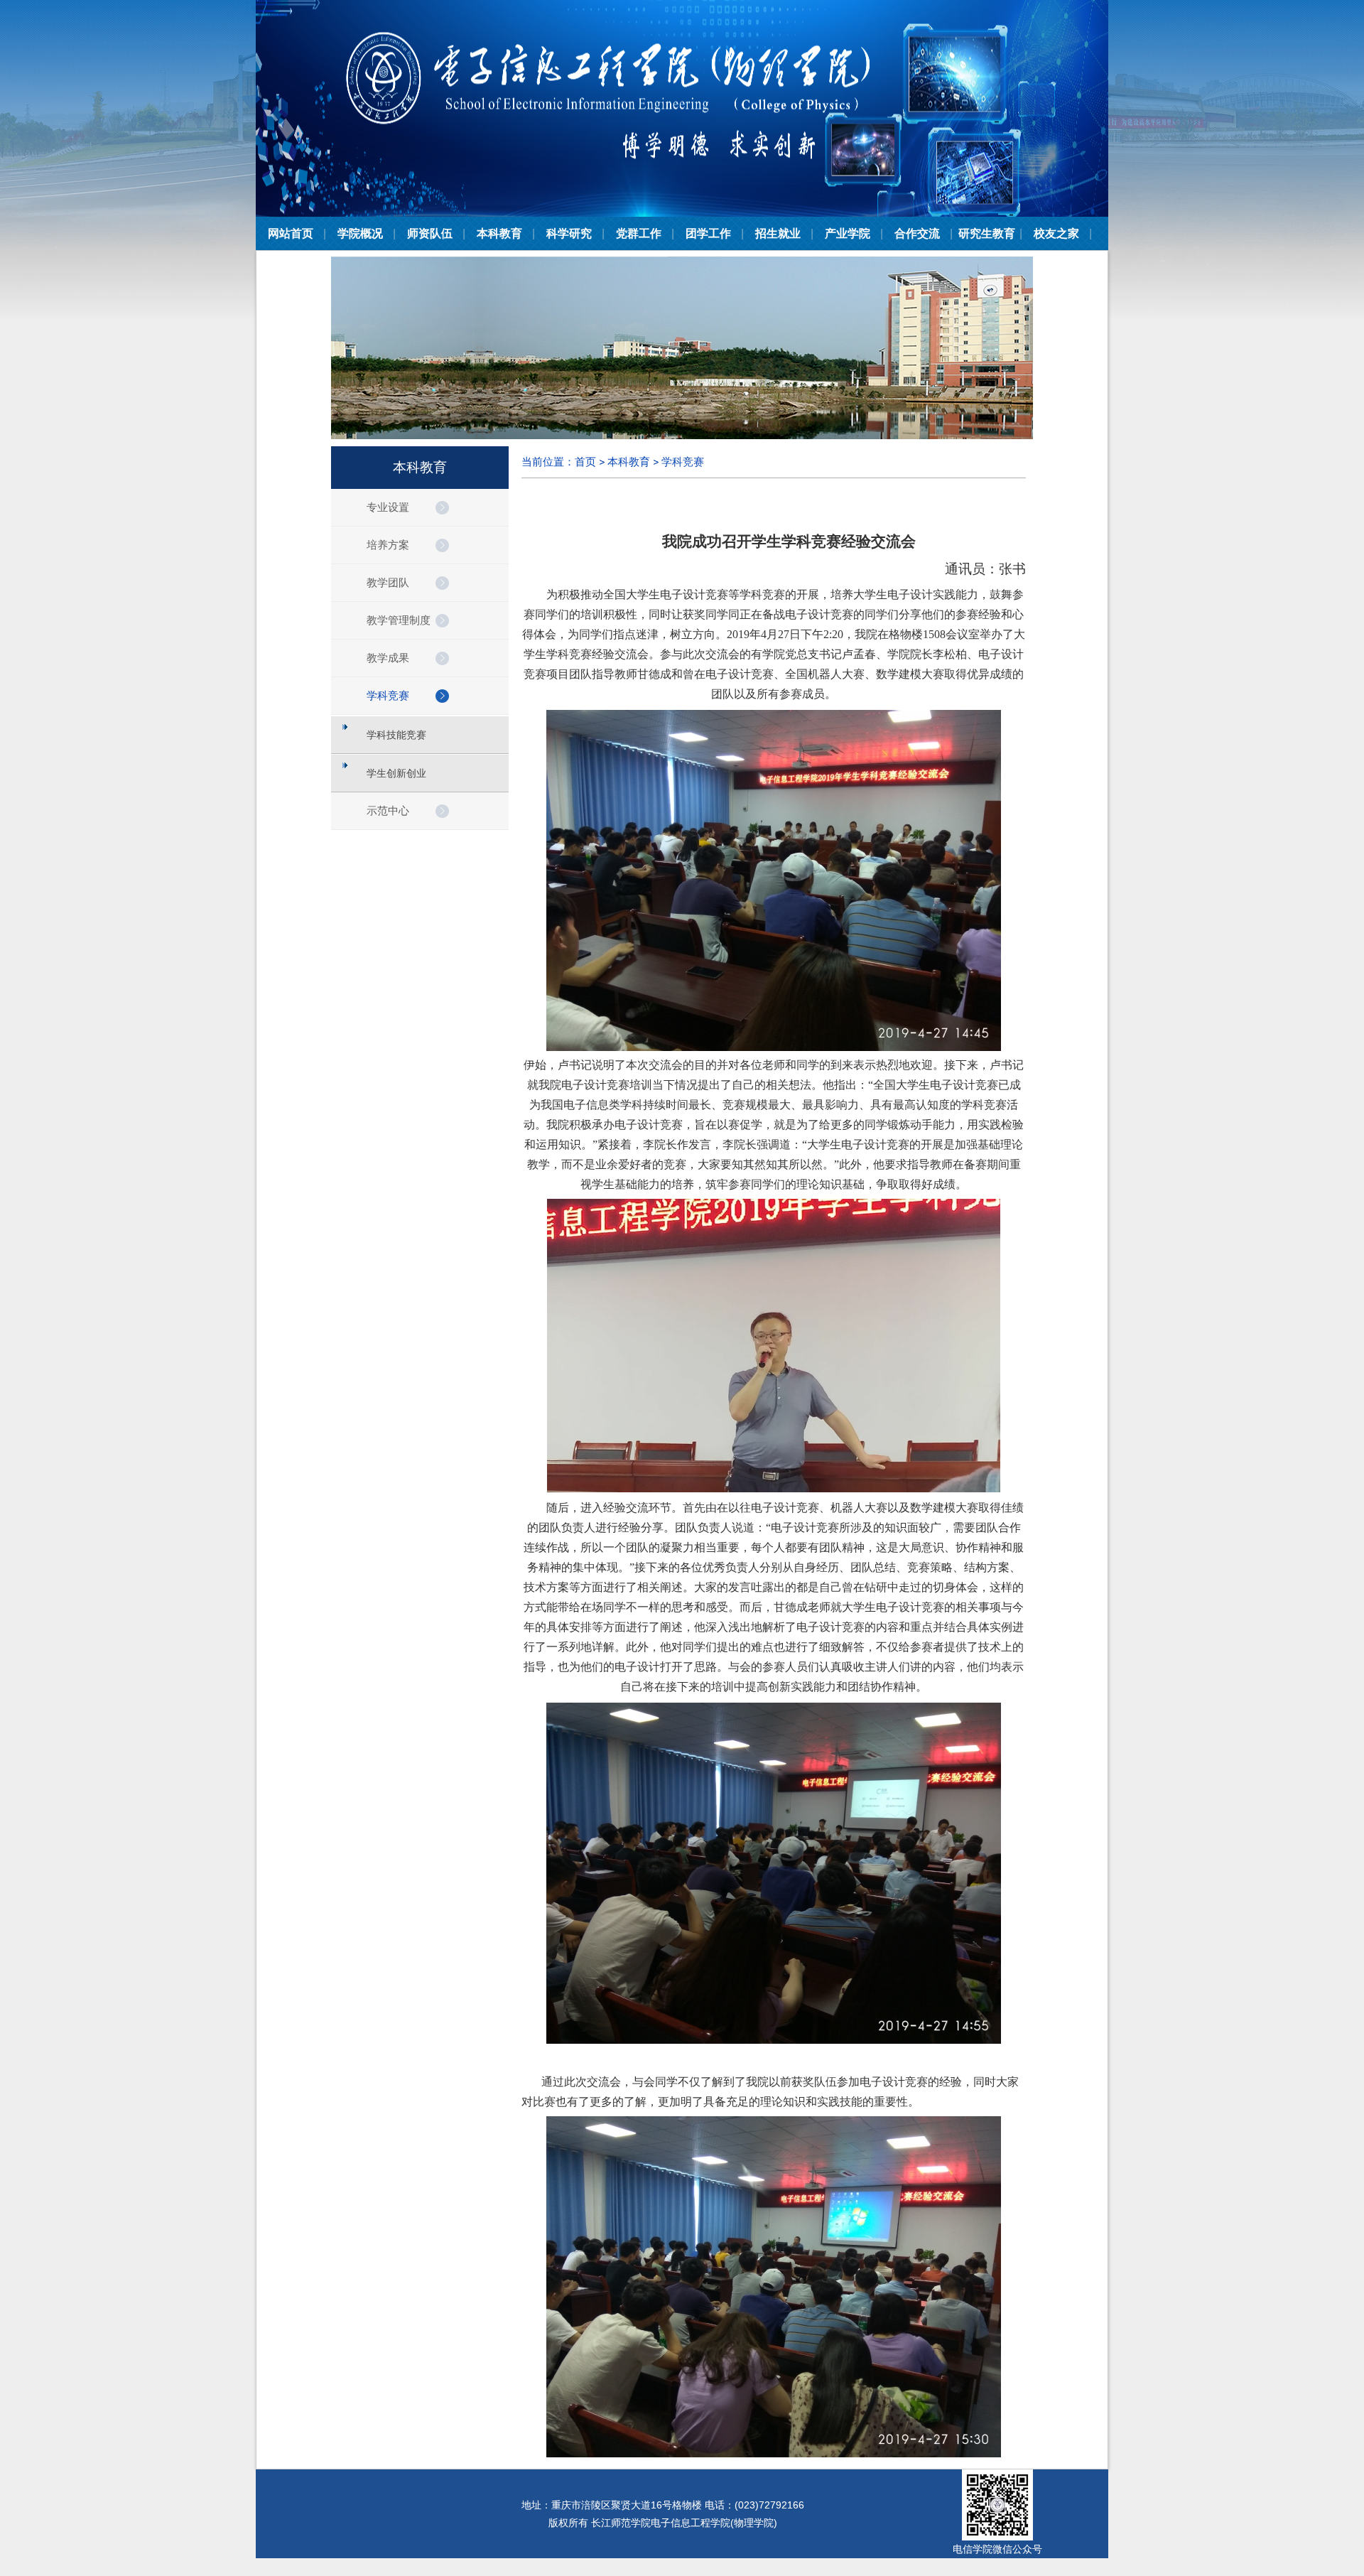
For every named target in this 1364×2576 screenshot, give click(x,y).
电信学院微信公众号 (997, 2549)
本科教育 (629, 462)
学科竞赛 (683, 462)
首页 (585, 462)
